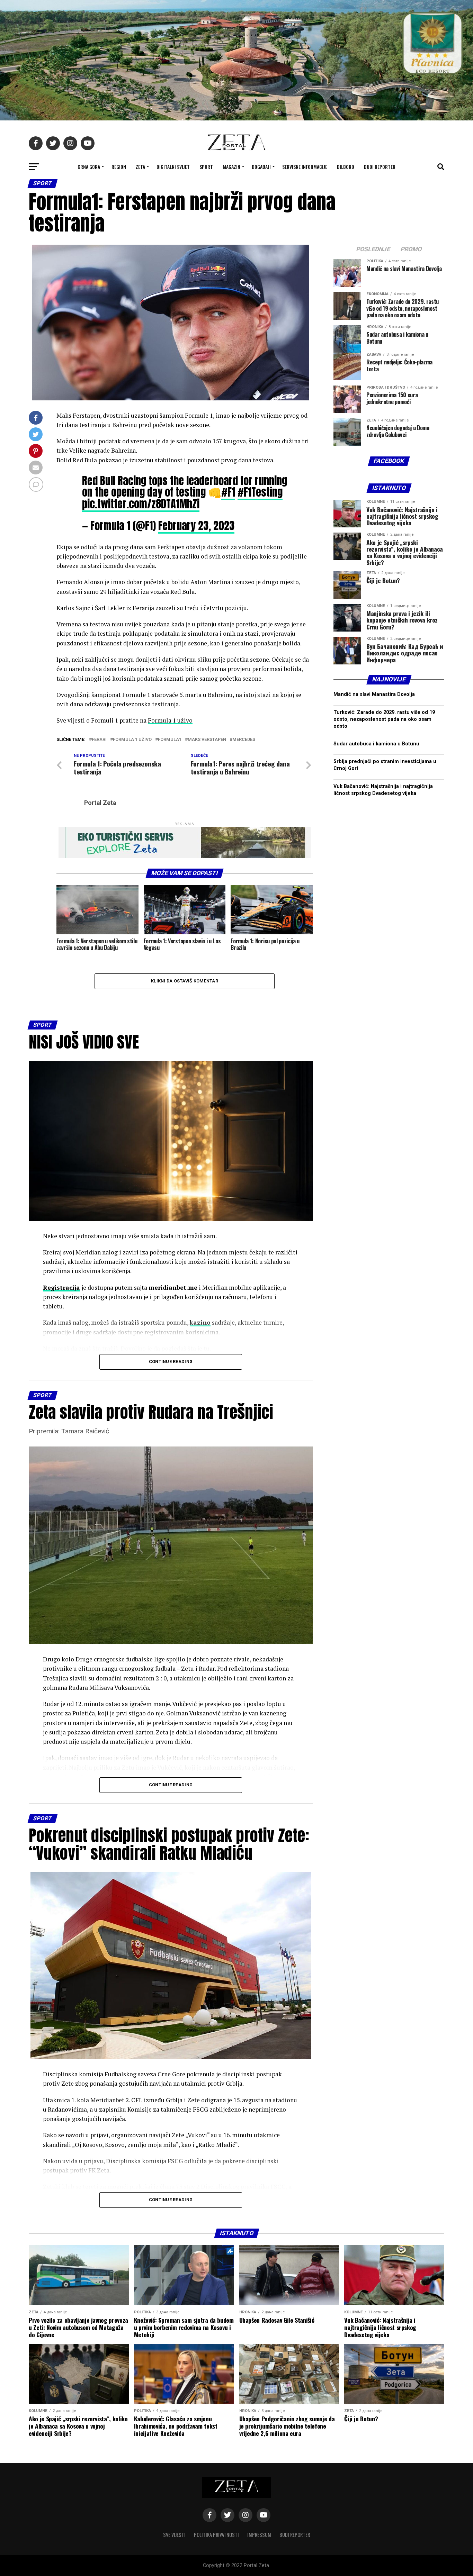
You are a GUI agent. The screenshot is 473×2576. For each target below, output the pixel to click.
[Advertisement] (389, 1077)
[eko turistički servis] (185, 856)
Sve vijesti (174, 2535)
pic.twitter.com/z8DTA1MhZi (141, 504)
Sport (206, 167)
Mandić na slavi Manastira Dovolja (374, 694)
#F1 (228, 492)
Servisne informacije (305, 167)
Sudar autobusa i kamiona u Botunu (376, 744)
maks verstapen (207, 740)
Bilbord (346, 167)
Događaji (261, 167)
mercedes (244, 740)
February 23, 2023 (196, 526)
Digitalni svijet (173, 167)
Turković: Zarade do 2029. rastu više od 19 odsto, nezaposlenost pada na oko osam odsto (384, 719)
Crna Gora (89, 167)
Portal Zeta (100, 803)
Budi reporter (380, 167)
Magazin (231, 167)
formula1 (170, 740)
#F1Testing (260, 492)
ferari (99, 740)
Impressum (259, 2535)
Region (119, 167)
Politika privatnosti (216, 2535)
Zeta (140, 167)
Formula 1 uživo (170, 720)
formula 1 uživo (132, 740)
